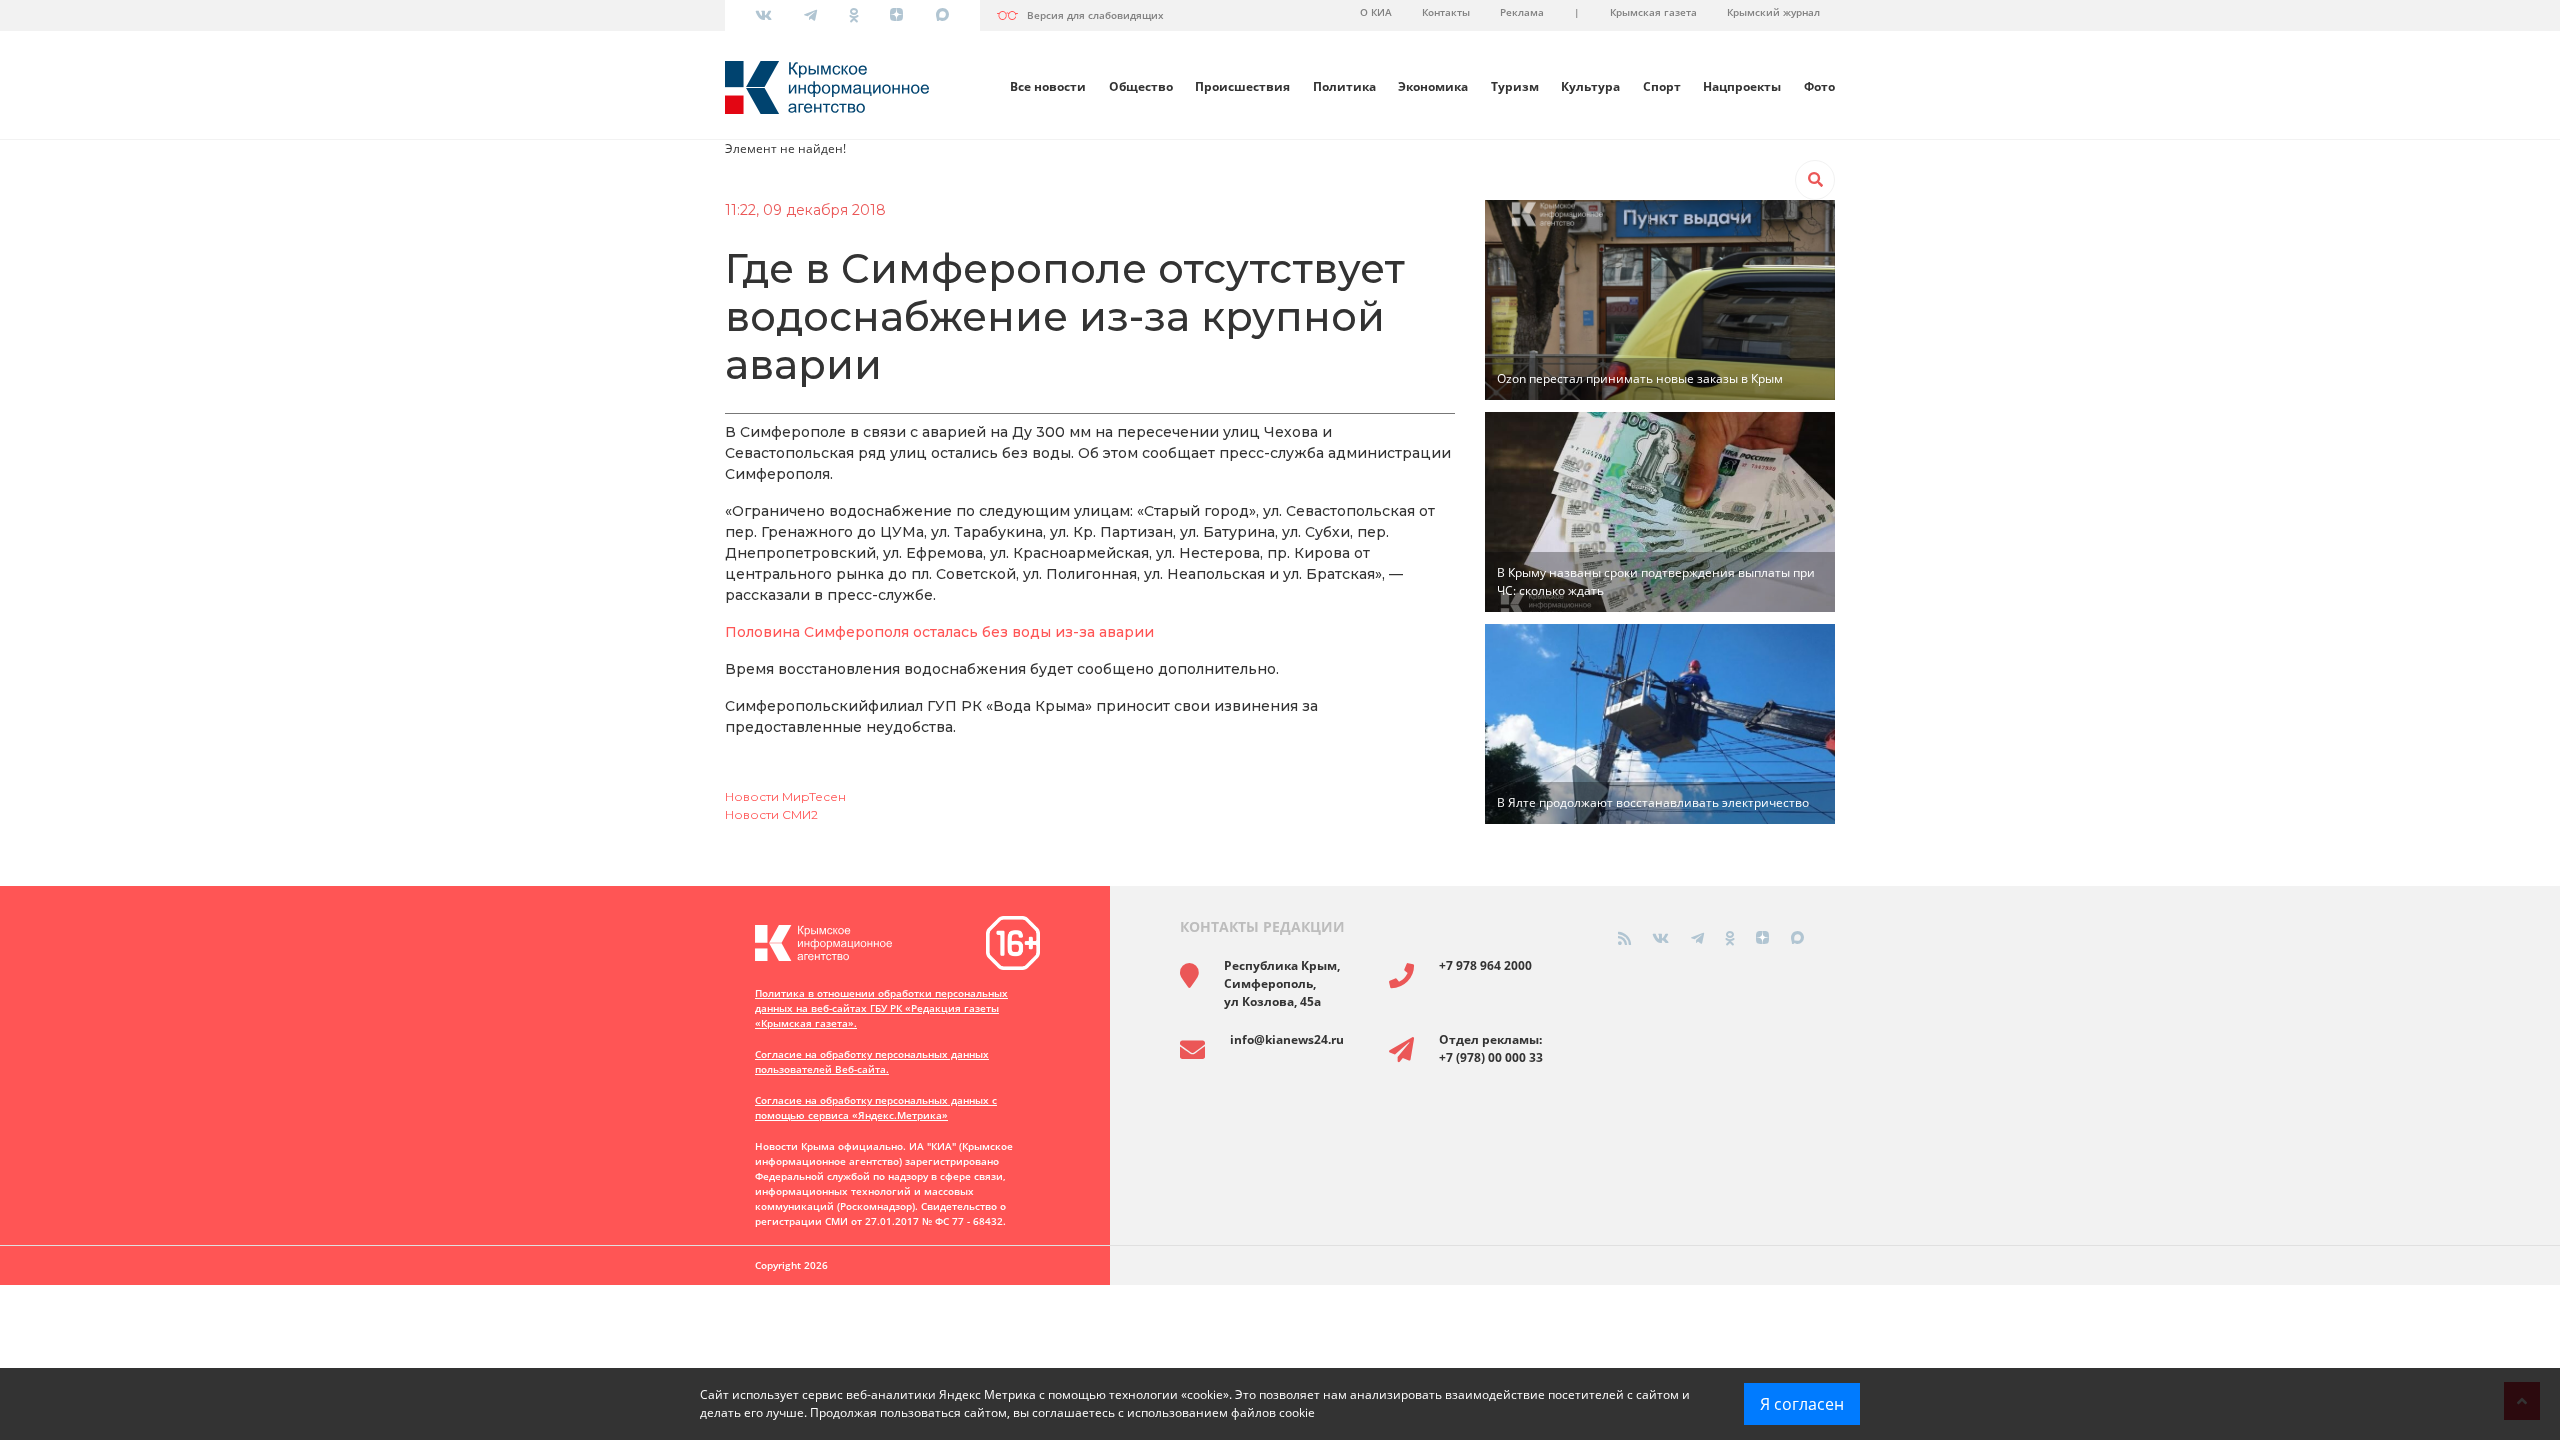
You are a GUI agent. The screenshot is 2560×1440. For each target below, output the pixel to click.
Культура (1590, 86)
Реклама (1522, 12)
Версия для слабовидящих (1095, 15)
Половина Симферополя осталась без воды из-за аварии (939, 632)
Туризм (1515, 86)
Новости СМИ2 (771, 814)
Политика (1344, 86)
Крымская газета (1653, 12)
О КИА (1376, 12)
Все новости (1048, 86)
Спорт (1662, 86)
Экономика (1433, 86)
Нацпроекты (1742, 86)
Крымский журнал (1773, 12)
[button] (1815, 180)
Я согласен (1802, 1404)
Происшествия (1242, 86)
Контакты (1446, 12)
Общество (1141, 86)
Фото (1819, 86)
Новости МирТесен (785, 796)
